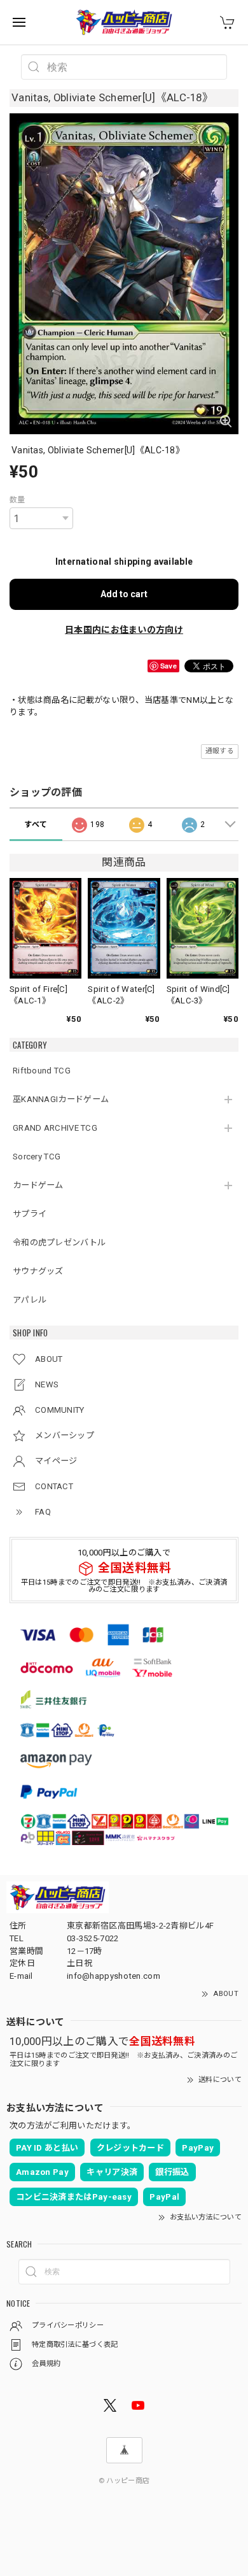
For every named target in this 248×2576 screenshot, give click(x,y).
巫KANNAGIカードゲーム (61, 1099)
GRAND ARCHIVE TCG (55, 1128)
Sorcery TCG (37, 1157)
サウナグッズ (38, 1271)
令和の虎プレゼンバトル (59, 1242)
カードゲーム (38, 1185)
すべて (36, 824)
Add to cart (124, 594)
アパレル (30, 1300)
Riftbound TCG (42, 1071)
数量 (17, 500)
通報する (220, 751)
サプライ (30, 1214)
